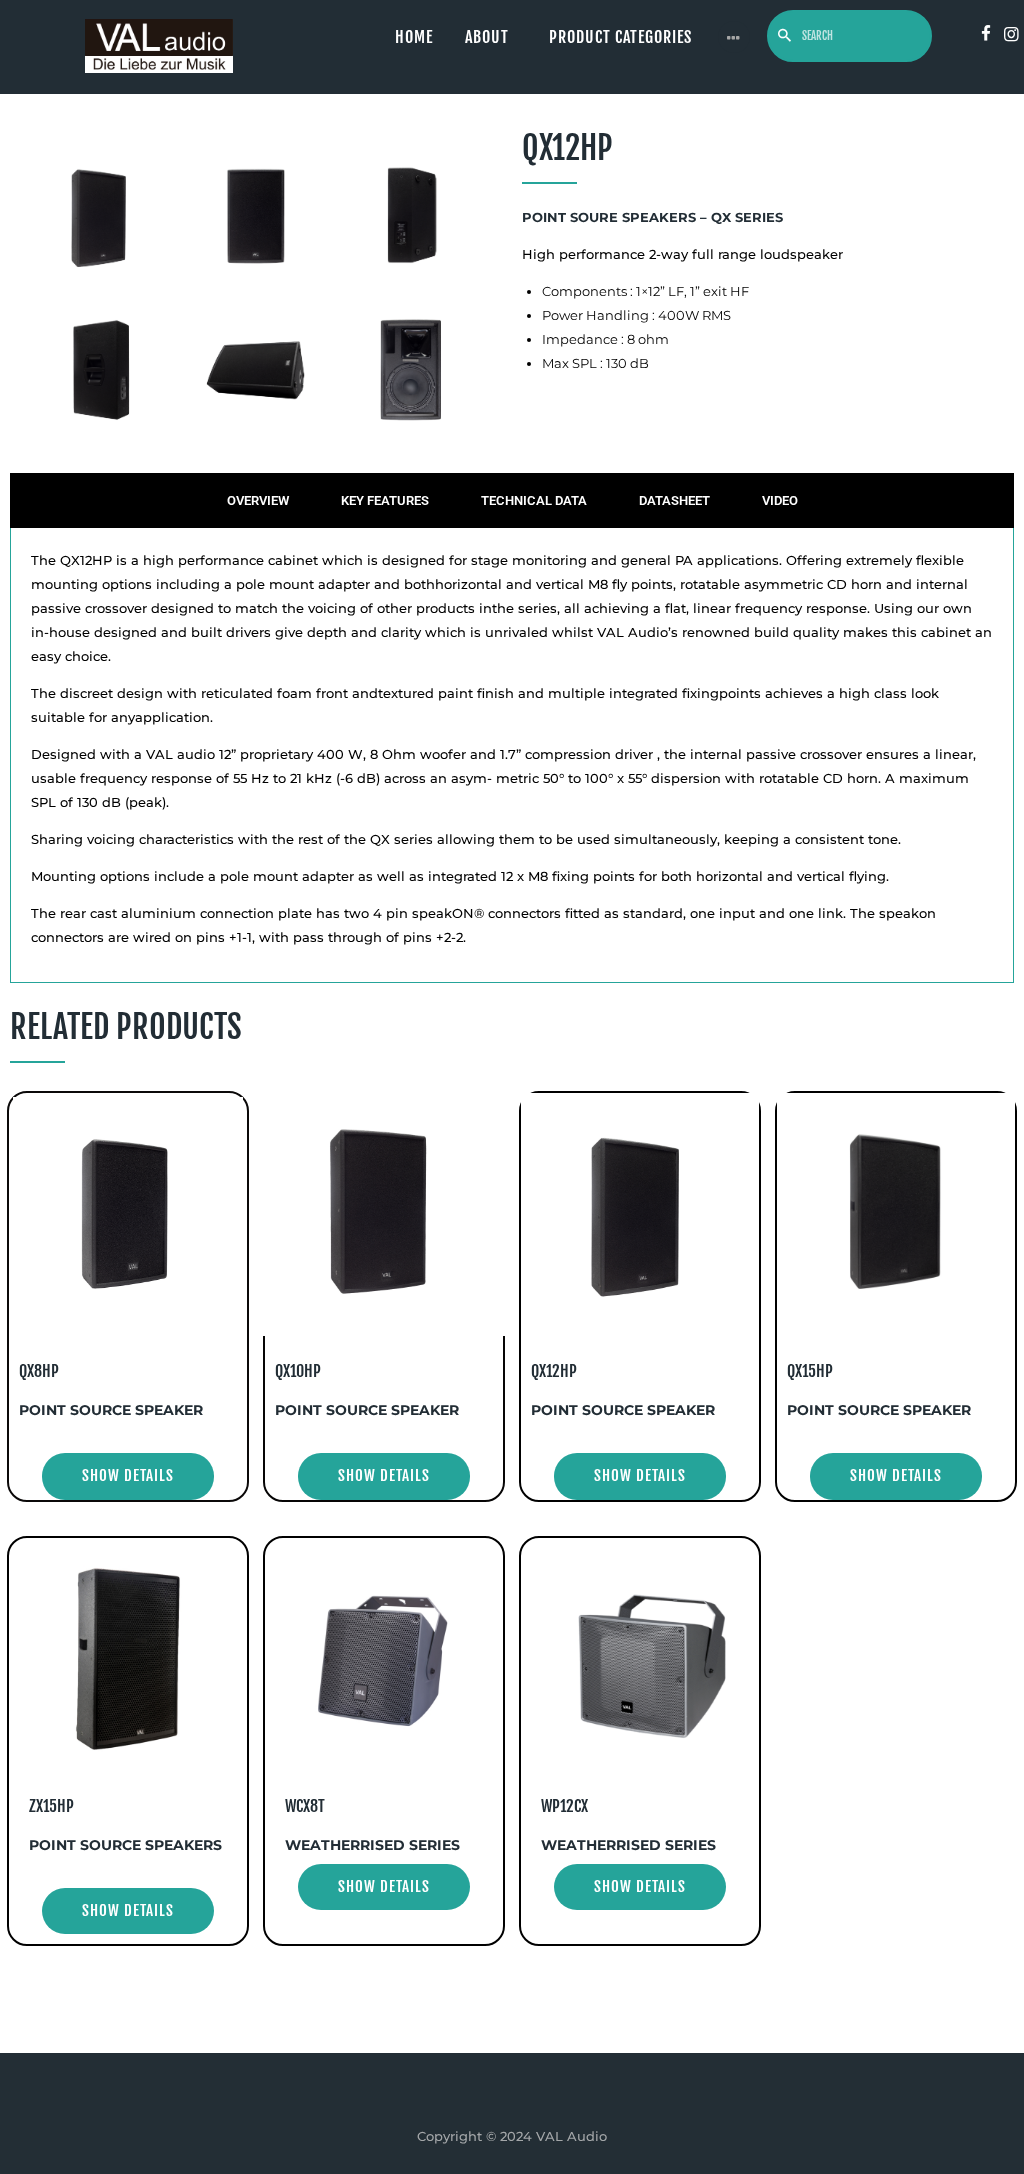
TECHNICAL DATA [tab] (534, 500)
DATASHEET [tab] (674, 500)
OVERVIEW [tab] (258, 500)
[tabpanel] (512, 755)
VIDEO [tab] (780, 500)
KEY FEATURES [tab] (385, 500)
